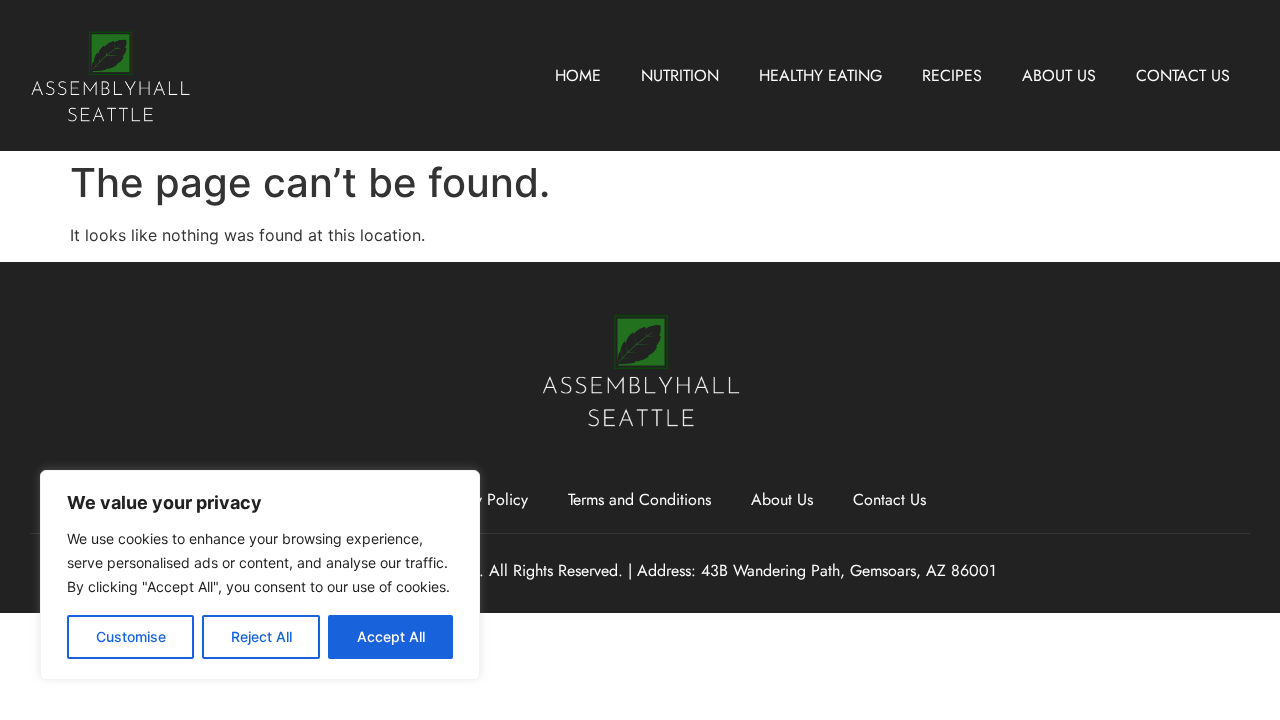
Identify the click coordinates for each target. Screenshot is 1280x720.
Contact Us (1183, 75)
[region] (260, 575)
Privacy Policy (481, 499)
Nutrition (680, 75)
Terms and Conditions (639, 499)
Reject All (261, 636)
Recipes (952, 75)
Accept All (391, 636)
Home (578, 75)
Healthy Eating (820, 75)
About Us (1059, 75)
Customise (131, 636)
